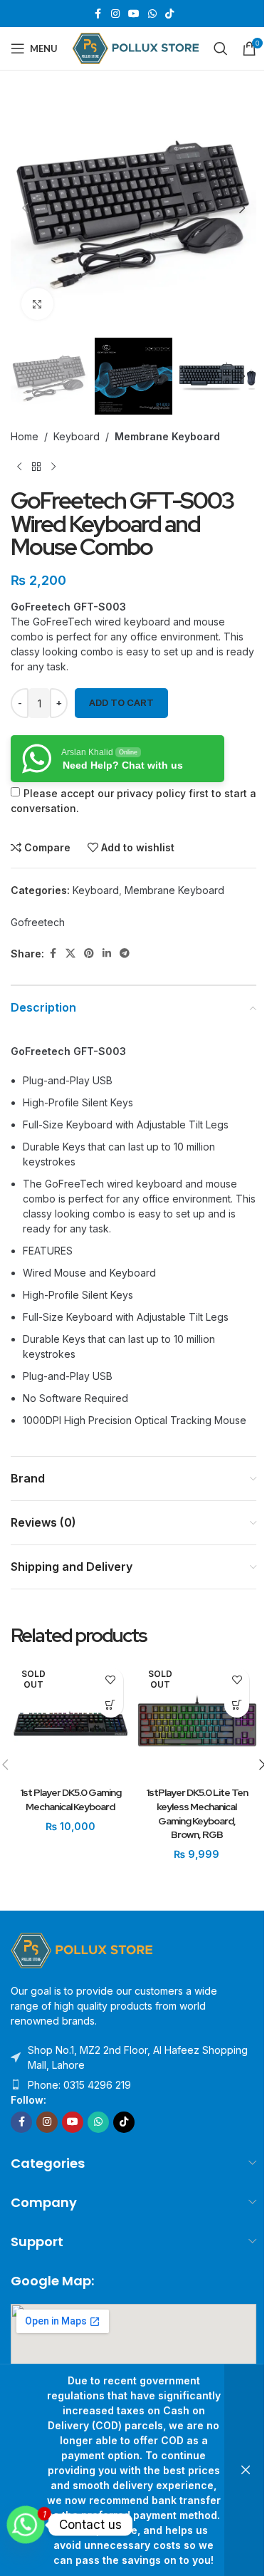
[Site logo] (136, 47)
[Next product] (53, 467)
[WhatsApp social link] (152, 14)
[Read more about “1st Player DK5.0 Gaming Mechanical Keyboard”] (111, 1705)
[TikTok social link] (169, 14)
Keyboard (77, 436)
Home (25, 436)
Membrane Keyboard (167, 436)
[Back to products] (36, 467)
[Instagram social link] (115, 14)
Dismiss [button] (246, 2470)
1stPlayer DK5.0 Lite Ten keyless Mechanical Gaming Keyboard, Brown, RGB (197, 1813)
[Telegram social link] (125, 954)
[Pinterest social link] (89, 954)
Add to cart (121, 702)
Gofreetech (38, 922)
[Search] (221, 48)
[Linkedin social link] (107, 954)
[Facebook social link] (98, 14)
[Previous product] (19, 467)
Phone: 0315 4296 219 (79, 2085)
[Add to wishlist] (111, 1680)
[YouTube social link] (134, 14)
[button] (25, 208)
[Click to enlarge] (37, 304)
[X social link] (70, 954)
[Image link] (82, 1949)
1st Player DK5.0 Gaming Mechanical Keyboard (70, 1799)
